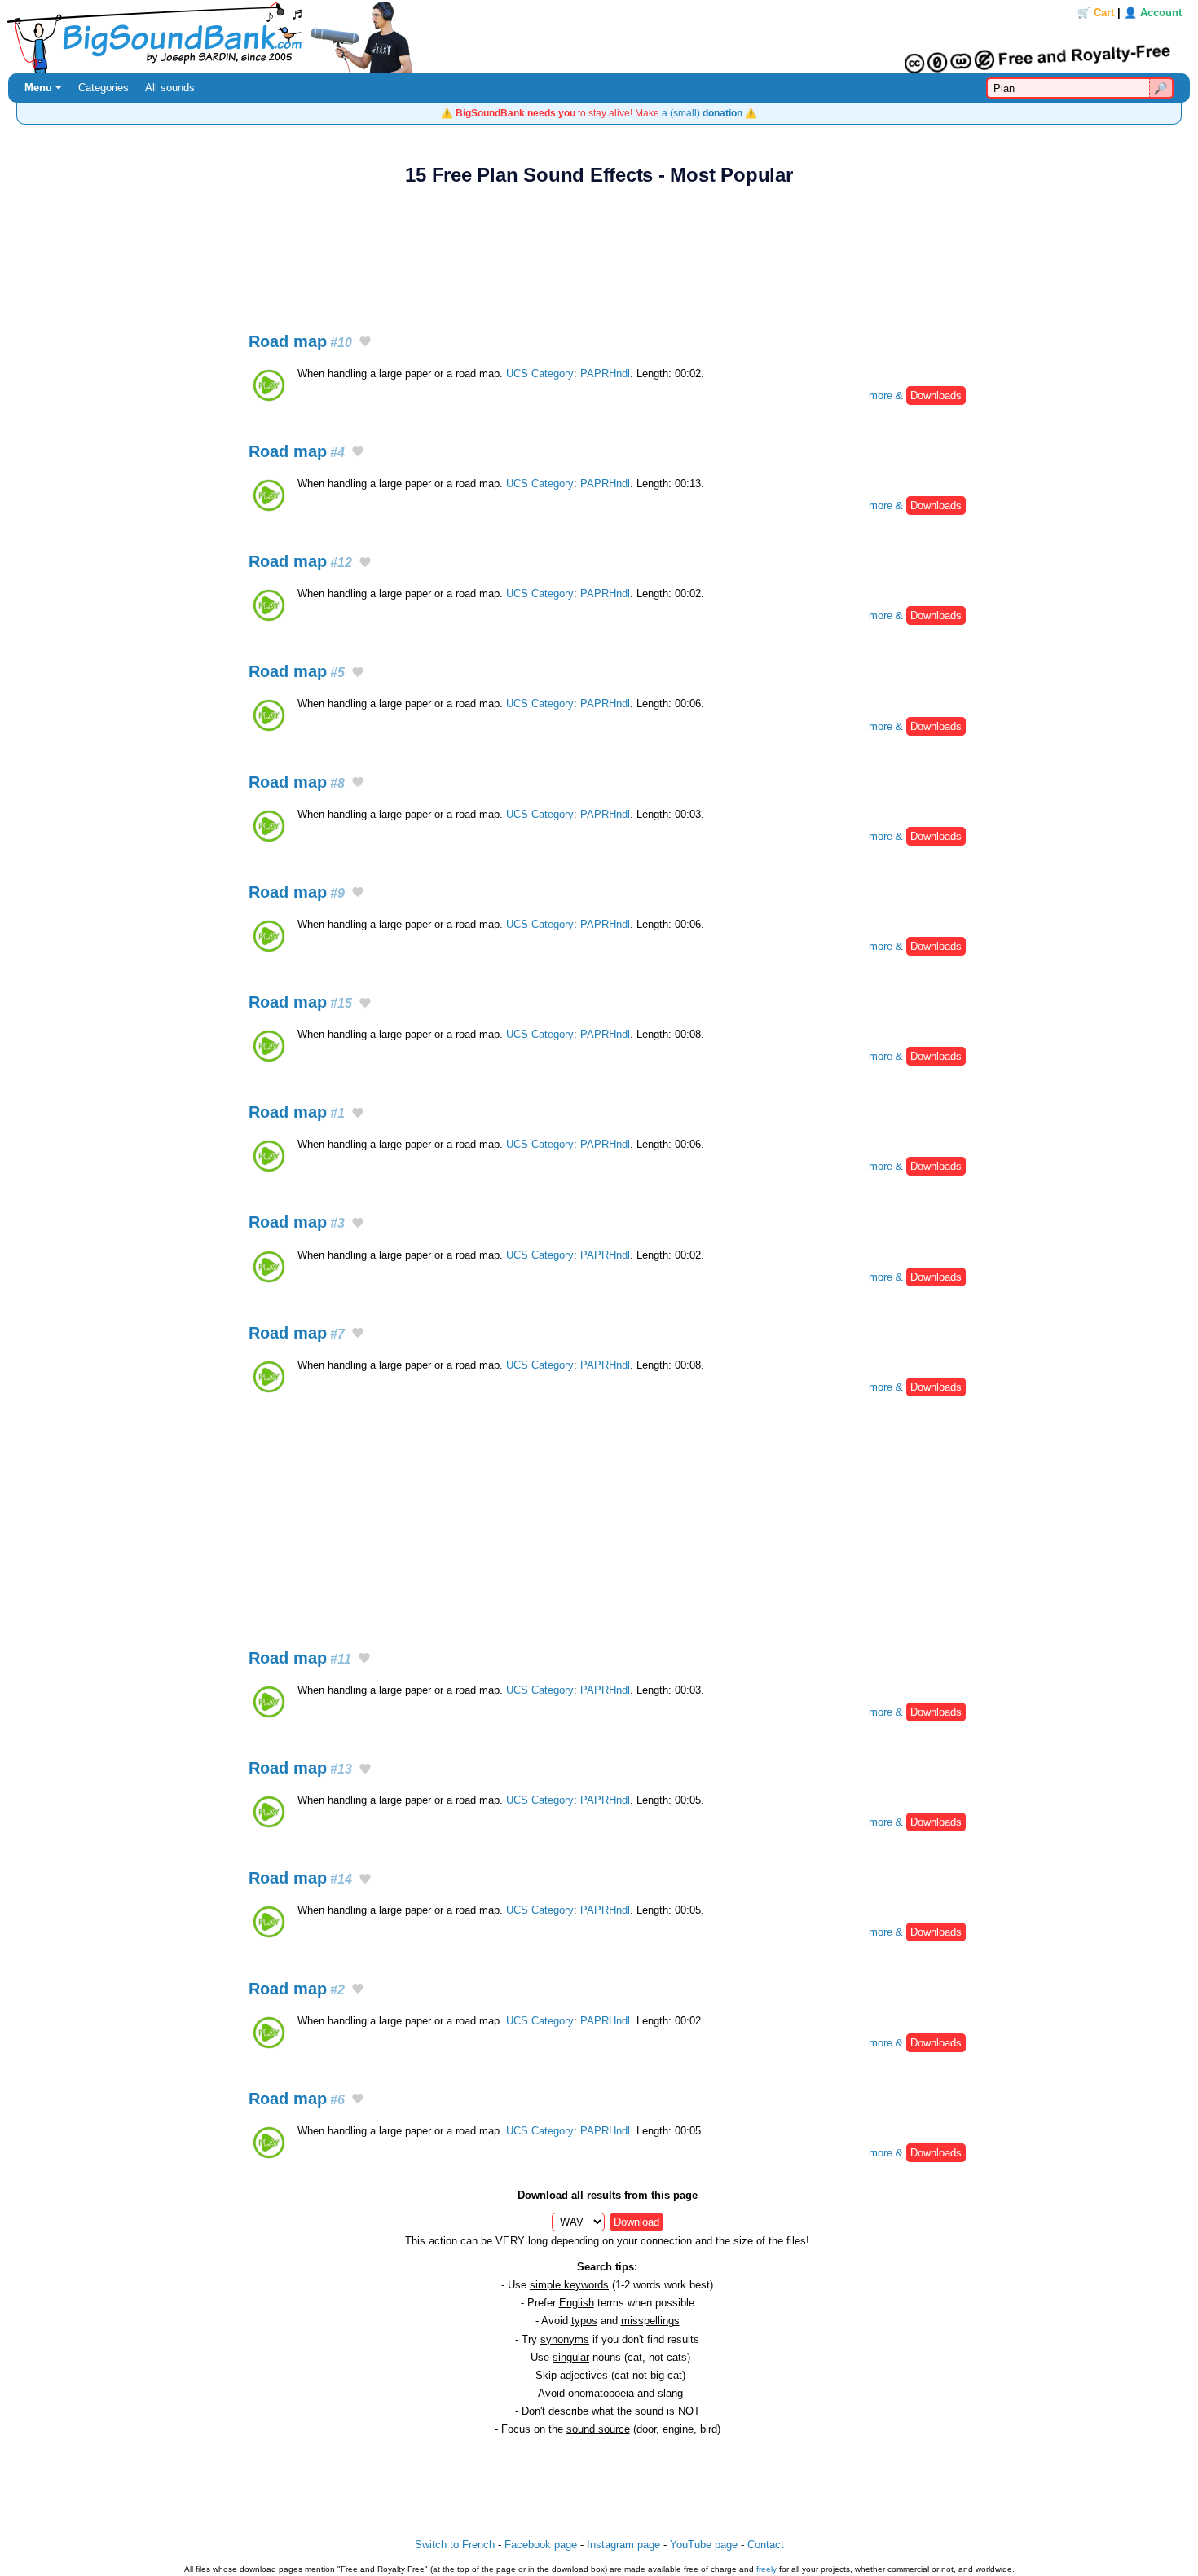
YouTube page (704, 2545)
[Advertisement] (599, 250)
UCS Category (540, 374)
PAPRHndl (605, 374)
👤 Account (1153, 13)
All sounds (170, 88)
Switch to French (455, 2545)
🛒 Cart (1096, 13)
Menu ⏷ (43, 88)
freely (766, 2569)
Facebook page (541, 2545)
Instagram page (623, 2545)
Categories (104, 88)
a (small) (702, 113)
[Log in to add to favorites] (365, 342)
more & (915, 396)
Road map (300, 341)
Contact (766, 2545)
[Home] (599, 37)
